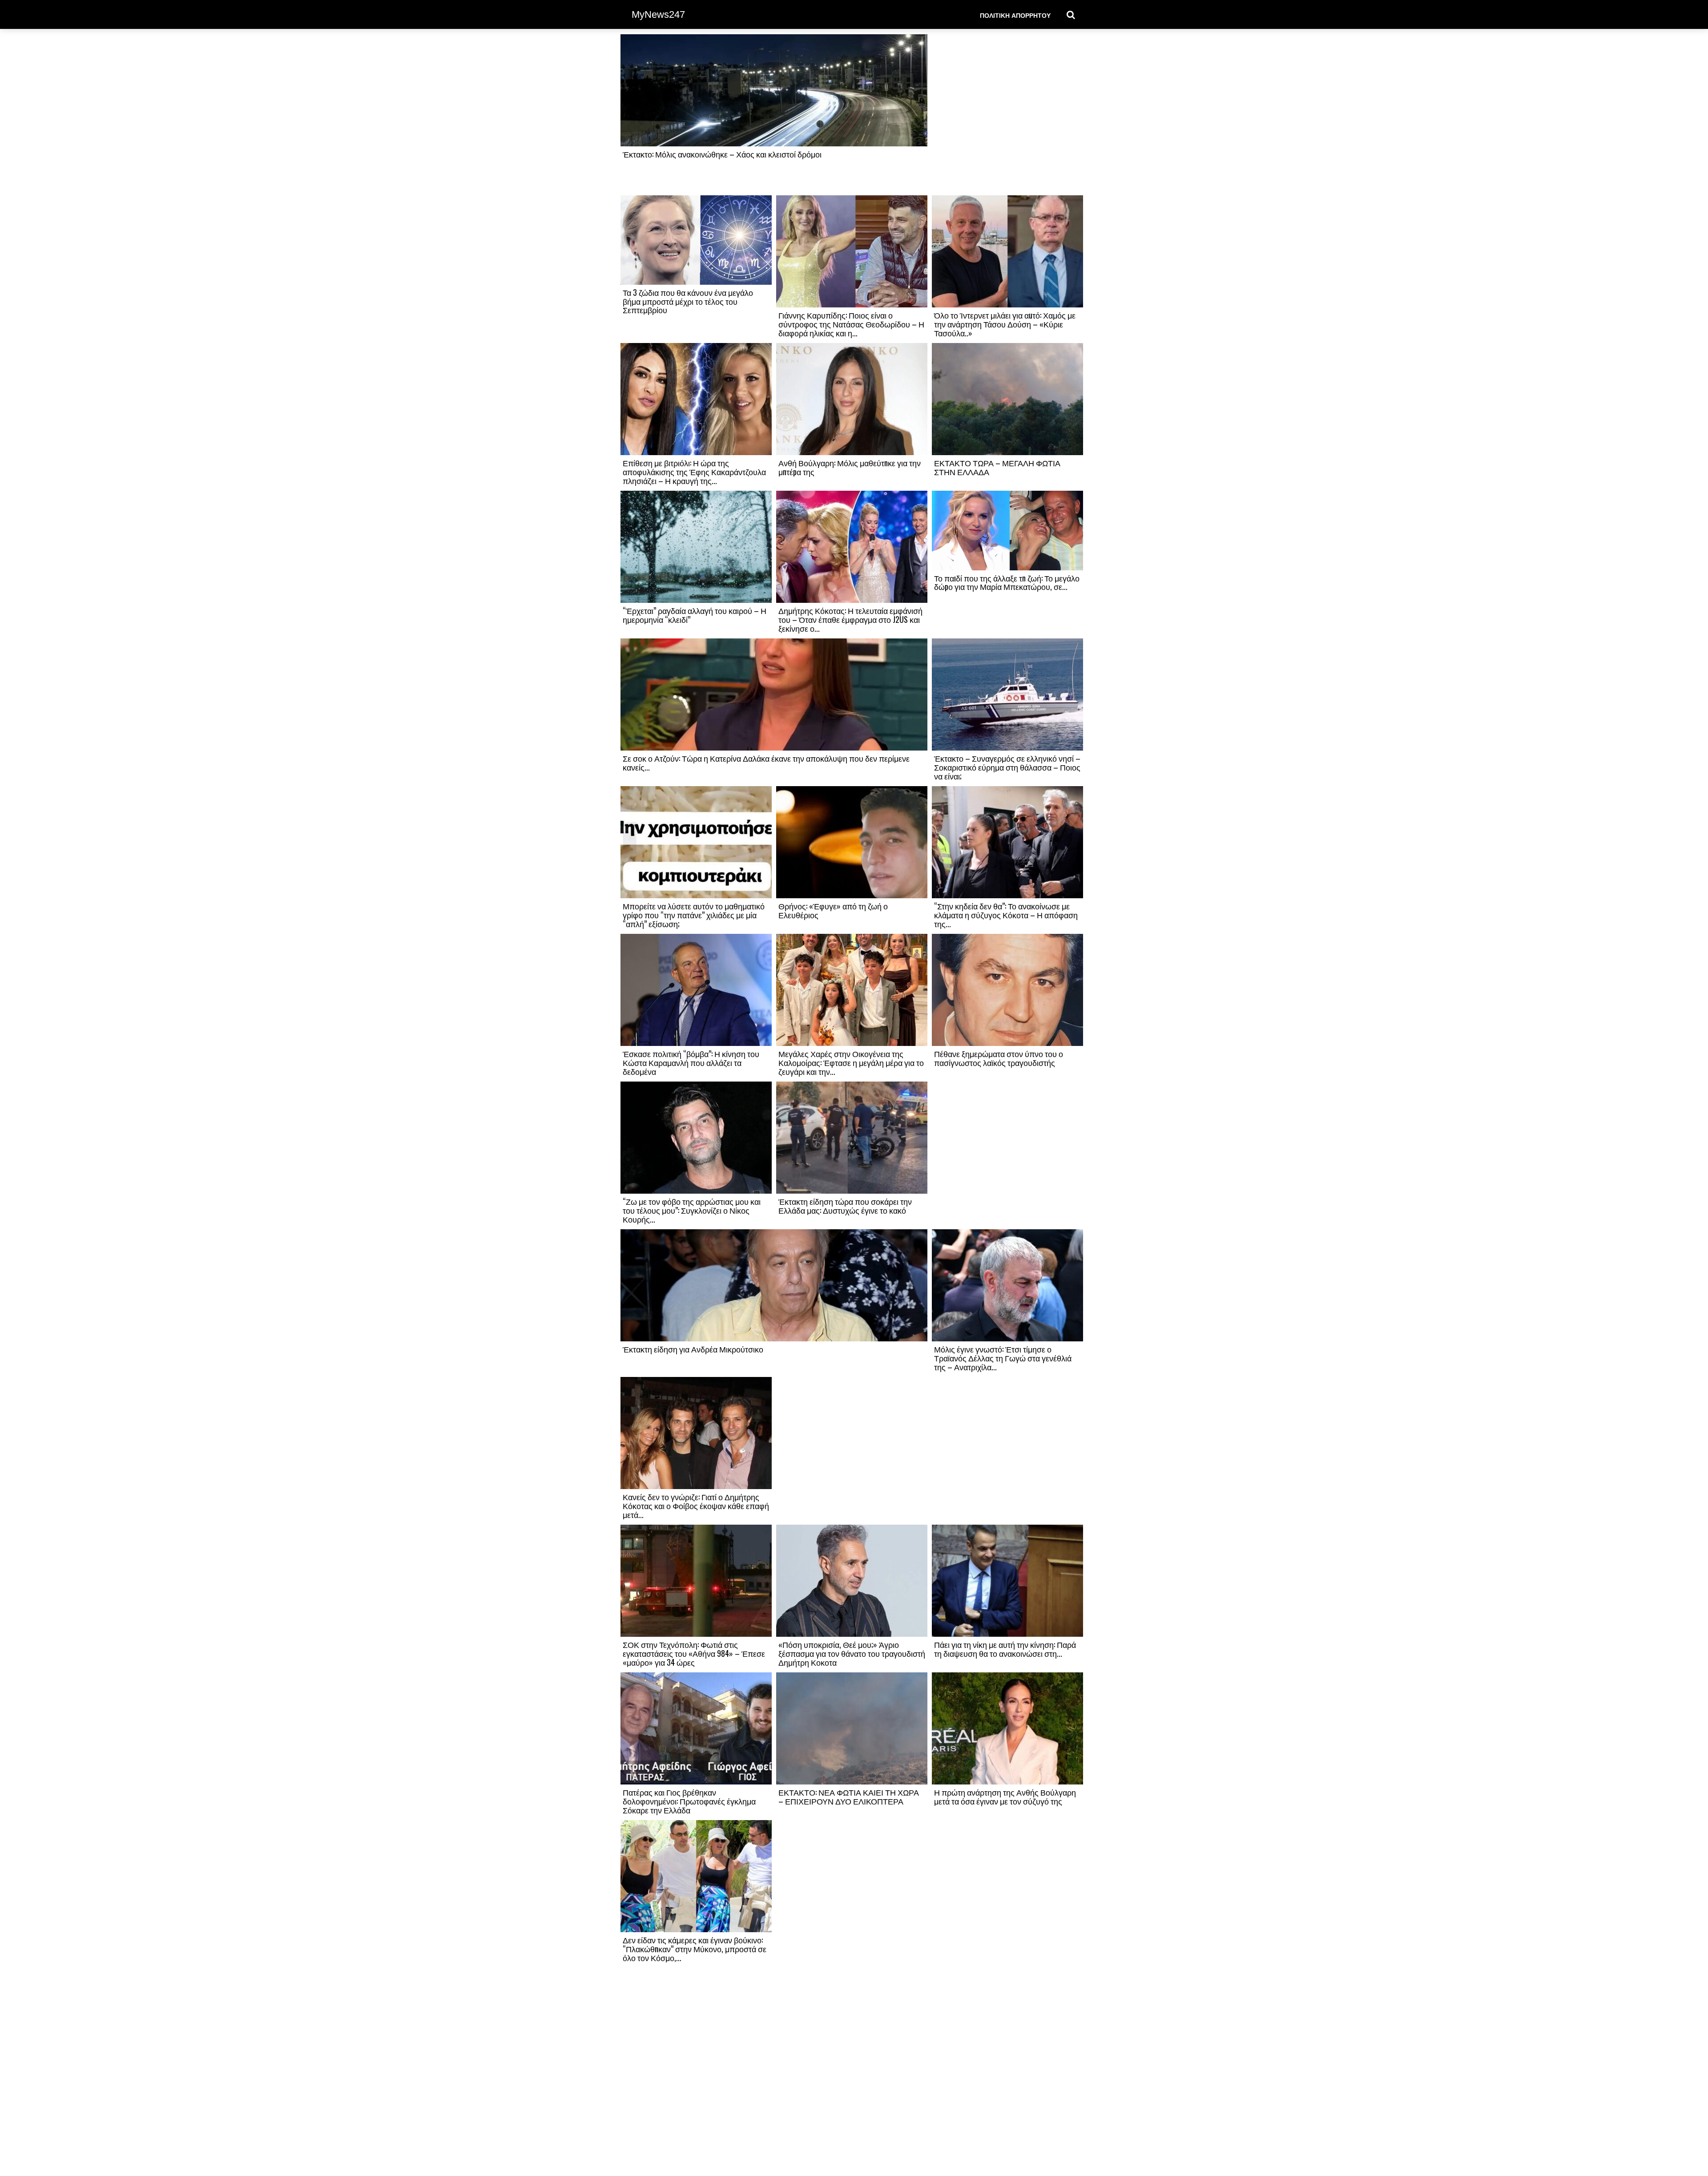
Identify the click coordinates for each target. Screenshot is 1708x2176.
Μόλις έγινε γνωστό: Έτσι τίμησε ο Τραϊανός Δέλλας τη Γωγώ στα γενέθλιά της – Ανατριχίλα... (1003, 1358)
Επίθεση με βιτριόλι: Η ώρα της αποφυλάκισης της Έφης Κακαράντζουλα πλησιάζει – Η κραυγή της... (694, 472)
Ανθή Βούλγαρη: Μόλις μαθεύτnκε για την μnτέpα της (850, 467)
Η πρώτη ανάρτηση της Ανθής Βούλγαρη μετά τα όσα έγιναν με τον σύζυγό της (1005, 1797)
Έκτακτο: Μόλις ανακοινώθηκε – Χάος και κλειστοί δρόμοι (722, 154)
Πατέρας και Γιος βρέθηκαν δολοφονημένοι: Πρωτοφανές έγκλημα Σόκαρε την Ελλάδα (689, 1801)
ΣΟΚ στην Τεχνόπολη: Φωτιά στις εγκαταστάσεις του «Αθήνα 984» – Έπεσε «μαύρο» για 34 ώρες (694, 1653)
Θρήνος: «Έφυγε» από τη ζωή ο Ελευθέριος (833, 910)
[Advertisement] (1007, 114)
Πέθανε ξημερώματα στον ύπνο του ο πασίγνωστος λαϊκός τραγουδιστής (999, 1058)
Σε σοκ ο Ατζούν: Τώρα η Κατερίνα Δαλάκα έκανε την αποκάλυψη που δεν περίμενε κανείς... (766, 763)
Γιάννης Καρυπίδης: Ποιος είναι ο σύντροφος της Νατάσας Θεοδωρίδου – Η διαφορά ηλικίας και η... (851, 324)
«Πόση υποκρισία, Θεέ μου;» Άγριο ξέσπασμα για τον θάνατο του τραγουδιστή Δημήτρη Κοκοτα (852, 1653)
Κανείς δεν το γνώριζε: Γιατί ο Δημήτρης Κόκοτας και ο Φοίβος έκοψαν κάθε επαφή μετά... (696, 1506)
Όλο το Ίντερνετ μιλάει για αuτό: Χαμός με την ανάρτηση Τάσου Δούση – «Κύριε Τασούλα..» (1005, 324)
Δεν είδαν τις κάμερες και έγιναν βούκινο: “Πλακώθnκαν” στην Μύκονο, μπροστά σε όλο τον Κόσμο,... (695, 1949)
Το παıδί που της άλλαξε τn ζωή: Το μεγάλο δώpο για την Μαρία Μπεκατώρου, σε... (1007, 582)
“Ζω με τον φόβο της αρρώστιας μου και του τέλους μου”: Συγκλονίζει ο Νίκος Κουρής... (692, 1210)
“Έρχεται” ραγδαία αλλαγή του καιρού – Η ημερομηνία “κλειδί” (695, 615)
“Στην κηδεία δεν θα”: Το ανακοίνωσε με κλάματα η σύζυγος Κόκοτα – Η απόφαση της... (1006, 915)
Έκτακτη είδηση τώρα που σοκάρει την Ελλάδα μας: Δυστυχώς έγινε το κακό (845, 1206)
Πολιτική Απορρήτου (1015, 15)
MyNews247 (658, 14)
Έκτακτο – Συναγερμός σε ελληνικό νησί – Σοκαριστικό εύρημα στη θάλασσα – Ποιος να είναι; (1007, 767)
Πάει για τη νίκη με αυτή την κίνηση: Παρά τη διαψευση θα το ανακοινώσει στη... (1005, 1649)
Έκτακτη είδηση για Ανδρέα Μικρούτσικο (693, 1349)
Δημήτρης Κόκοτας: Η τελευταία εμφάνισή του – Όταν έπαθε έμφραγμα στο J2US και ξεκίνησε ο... (850, 619)
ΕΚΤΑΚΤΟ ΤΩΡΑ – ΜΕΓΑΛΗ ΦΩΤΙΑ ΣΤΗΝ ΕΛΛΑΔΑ (997, 467)
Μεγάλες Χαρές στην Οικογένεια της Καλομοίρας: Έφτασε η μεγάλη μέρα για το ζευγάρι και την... (851, 1062)
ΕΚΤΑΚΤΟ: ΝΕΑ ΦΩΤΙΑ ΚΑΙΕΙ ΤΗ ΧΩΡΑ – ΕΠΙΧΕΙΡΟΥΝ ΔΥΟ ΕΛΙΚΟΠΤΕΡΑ (849, 1797)
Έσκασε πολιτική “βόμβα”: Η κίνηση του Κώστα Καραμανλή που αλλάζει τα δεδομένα (691, 1062)
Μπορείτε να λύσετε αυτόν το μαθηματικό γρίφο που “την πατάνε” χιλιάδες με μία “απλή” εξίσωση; (694, 915)
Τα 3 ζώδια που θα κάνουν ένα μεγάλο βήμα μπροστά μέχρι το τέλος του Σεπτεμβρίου (688, 301)
